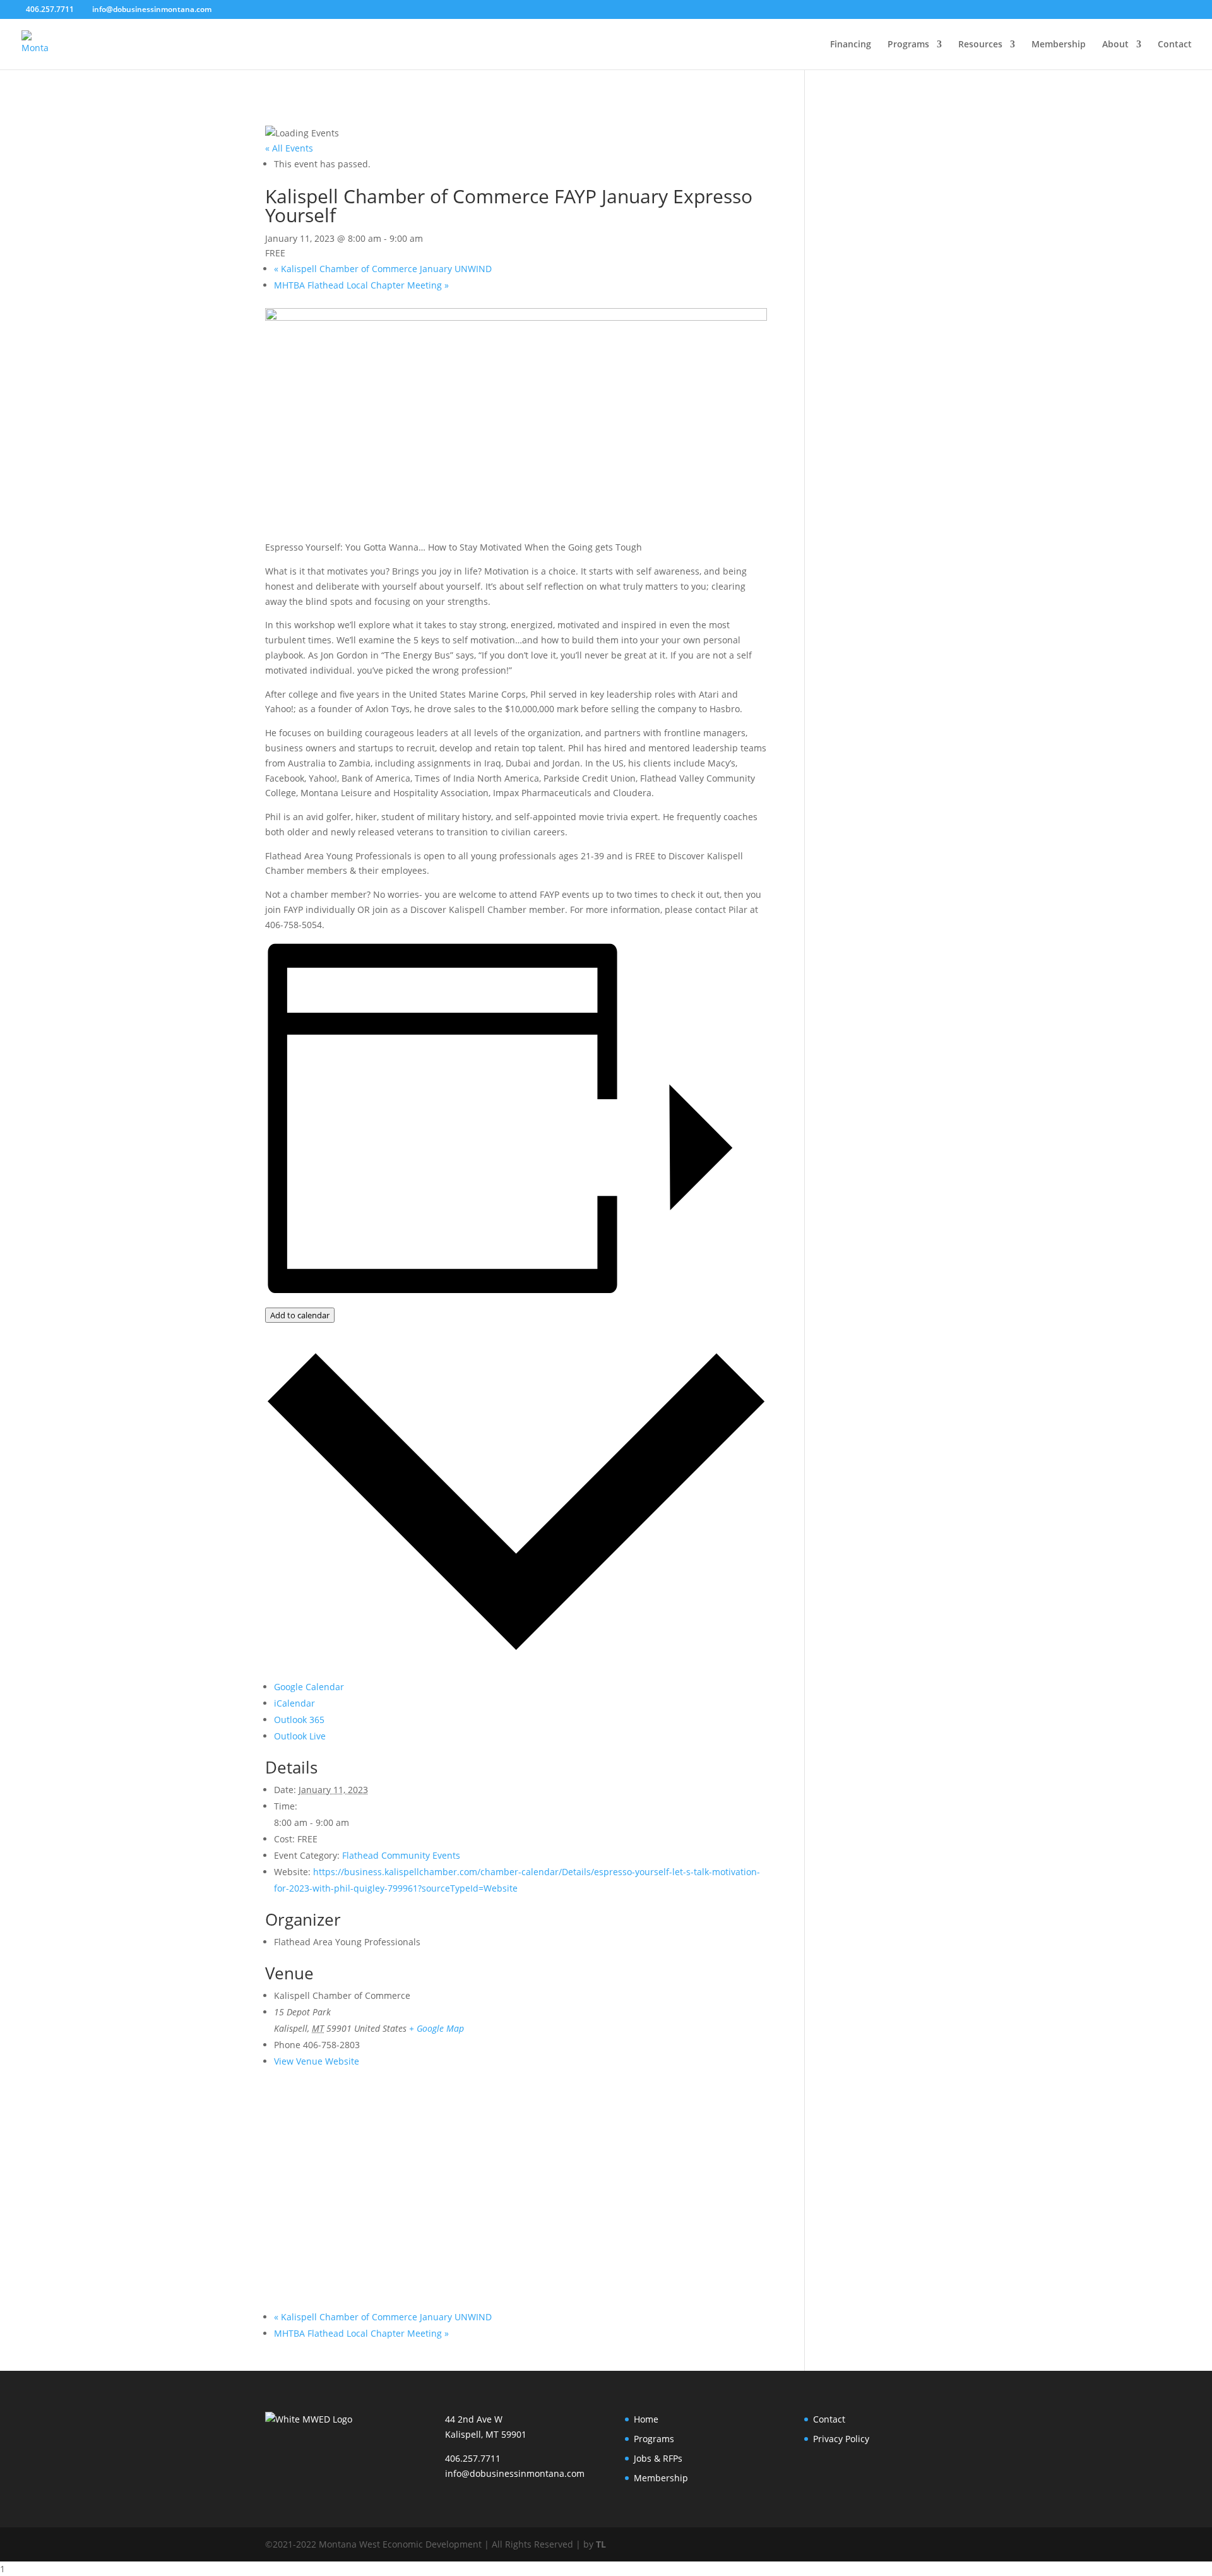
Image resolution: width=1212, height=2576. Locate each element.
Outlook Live (300, 1736)
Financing (851, 45)
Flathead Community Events (401, 1855)
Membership (1059, 45)
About (1115, 45)
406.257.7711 (473, 2458)
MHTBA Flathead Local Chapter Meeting (361, 285)
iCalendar (294, 1703)
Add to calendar (300, 1315)
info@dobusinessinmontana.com (515, 2473)
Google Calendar (309, 1687)
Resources (980, 45)
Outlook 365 (299, 1720)
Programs (908, 45)
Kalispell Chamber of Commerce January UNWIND (383, 269)
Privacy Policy (841, 2439)
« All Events (289, 148)
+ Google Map (437, 2028)
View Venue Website (317, 2061)
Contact (1175, 45)
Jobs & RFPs (658, 2458)
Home (646, 2419)
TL (601, 2544)
